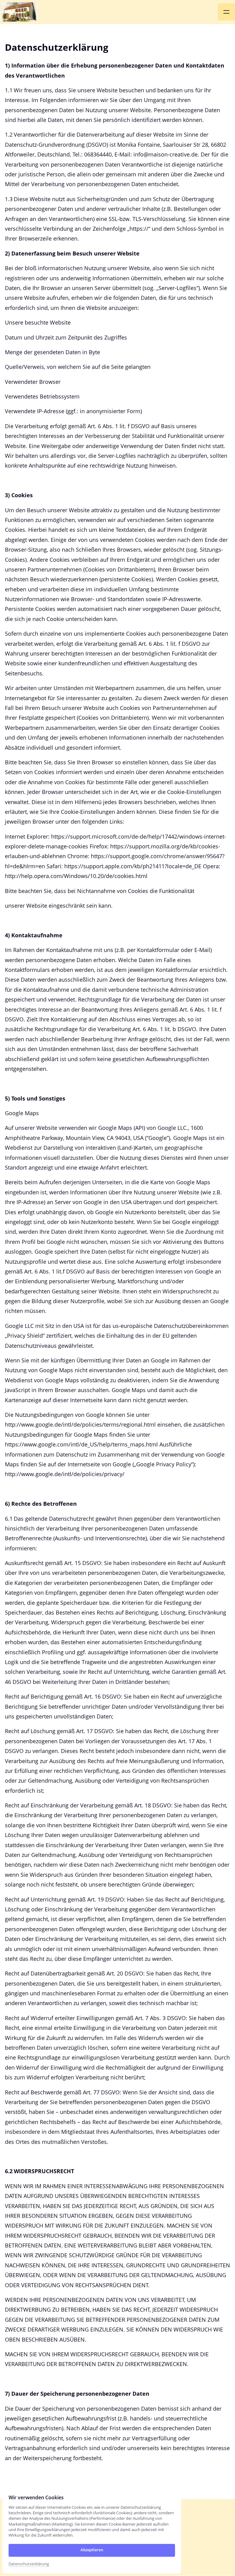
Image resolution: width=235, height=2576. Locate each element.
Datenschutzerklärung (29, 2564)
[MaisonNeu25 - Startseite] (19, 12)
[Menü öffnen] (226, 12)
